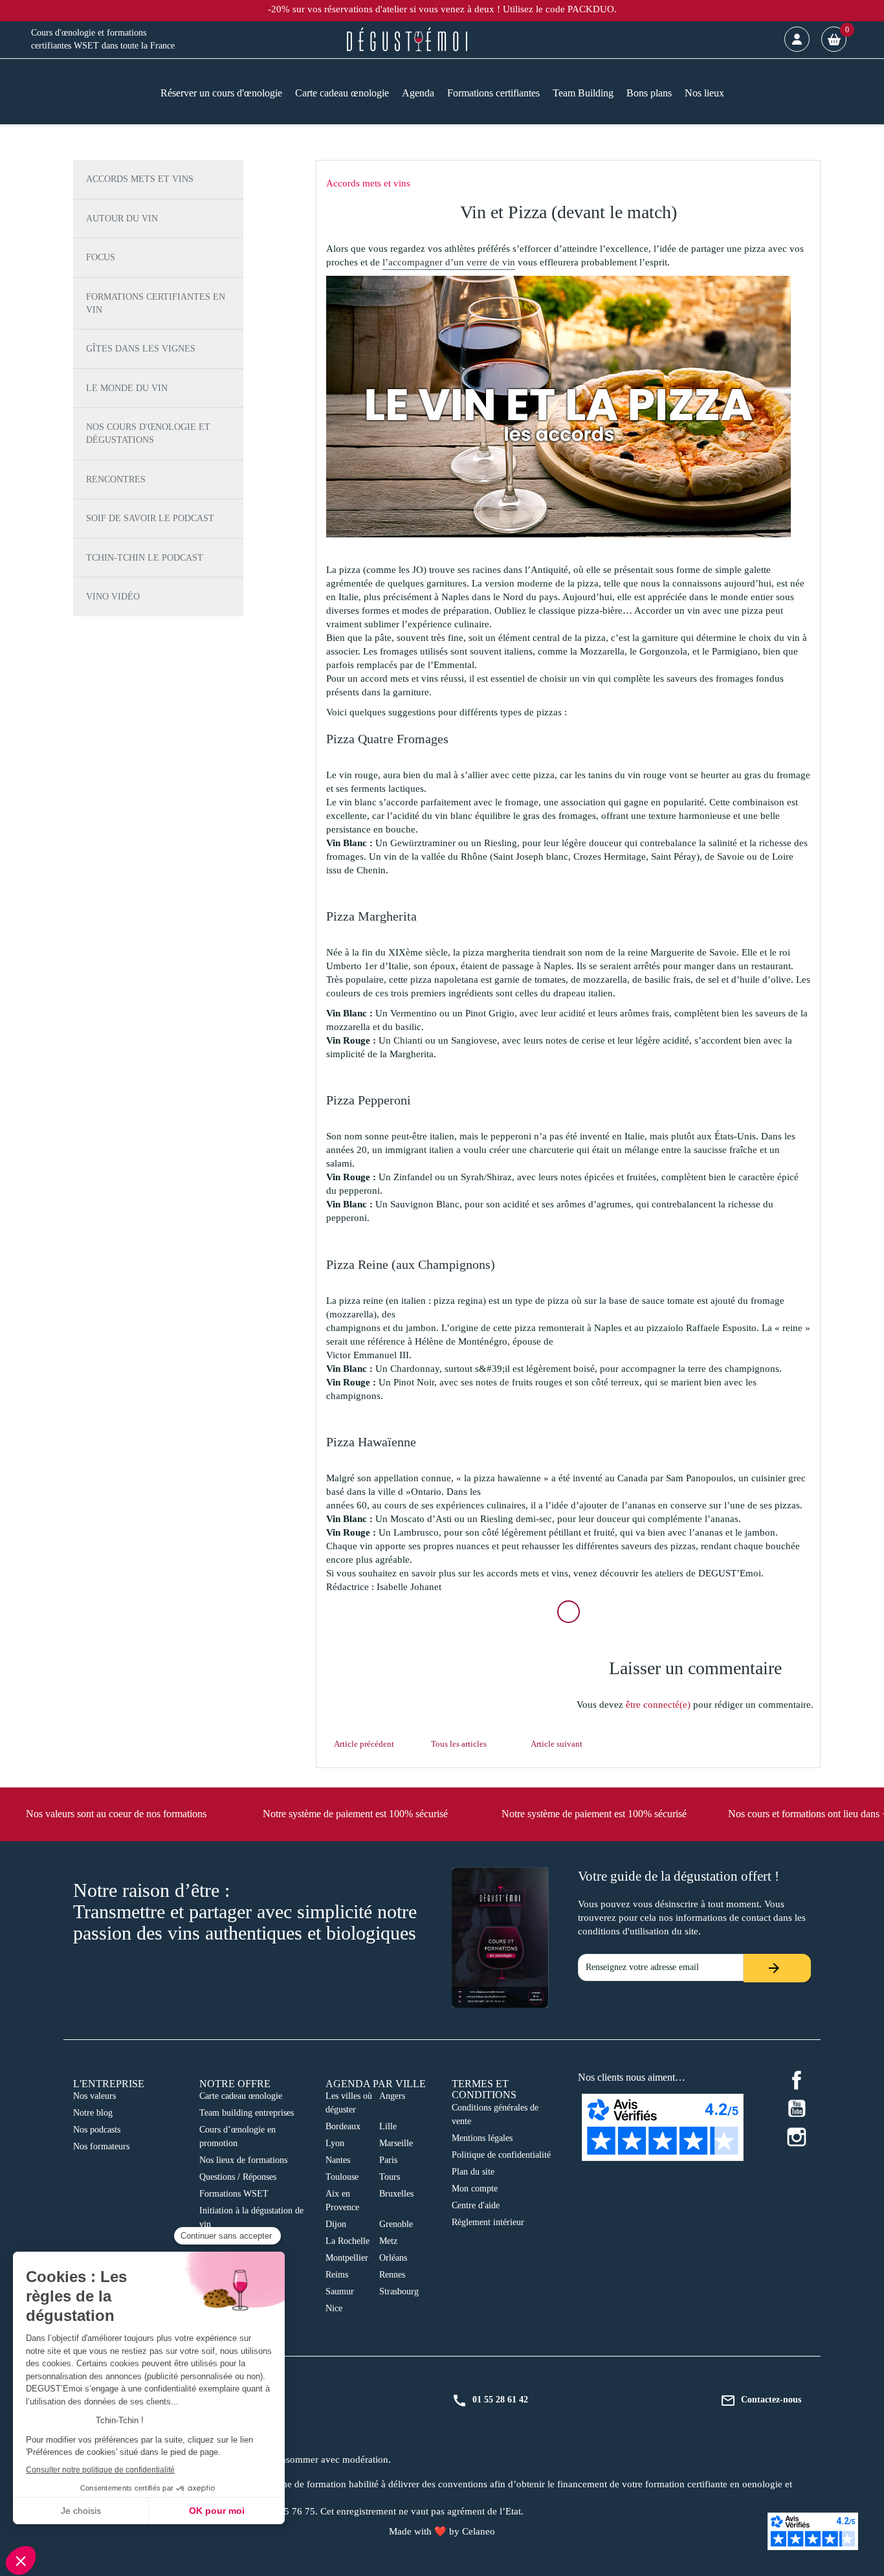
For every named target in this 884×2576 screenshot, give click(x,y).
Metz (388, 2241)
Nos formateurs (101, 2146)
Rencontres (116, 479)
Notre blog (93, 2113)
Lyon (335, 2143)
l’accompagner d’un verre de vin (449, 262)
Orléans (393, 2258)
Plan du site (473, 2172)
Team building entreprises (247, 2113)
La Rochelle (348, 2241)
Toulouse (342, 2177)
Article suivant (557, 1744)
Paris (388, 2160)
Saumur (340, 2291)
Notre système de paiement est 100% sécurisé (355, 1814)
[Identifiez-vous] (797, 39)
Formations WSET (234, 2194)
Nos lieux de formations (243, 2160)
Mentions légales (482, 2138)
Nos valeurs (94, 2096)
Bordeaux (343, 2126)
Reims (337, 2275)
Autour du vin (122, 218)
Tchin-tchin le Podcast (145, 558)
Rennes (392, 2275)
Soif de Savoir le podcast (150, 518)
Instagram (797, 2137)
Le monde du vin (127, 388)
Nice (334, 2308)
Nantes (338, 2160)
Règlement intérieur (488, 2222)
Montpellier (347, 2258)
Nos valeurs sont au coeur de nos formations (116, 1814)
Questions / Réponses (238, 2177)
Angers (392, 2096)
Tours (390, 2177)
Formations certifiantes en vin (156, 303)
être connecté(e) (658, 1705)
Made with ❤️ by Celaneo (442, 2531)
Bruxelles (396, 2194)
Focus (101, 257)
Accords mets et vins (140, 179)
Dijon (336, 2224)
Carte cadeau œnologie (241, 2096)
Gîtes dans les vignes (141, 349)
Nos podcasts (97, 2130)
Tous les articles (459, 1744)
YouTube (797, 2109)
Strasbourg (399, 2291)
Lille (388, 2126)
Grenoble (396, 2224)
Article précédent (364, 1744)
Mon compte (475, 2189)
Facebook (797, 2080)
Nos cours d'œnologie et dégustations (148, 433)
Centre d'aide (476, 2205)
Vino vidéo (113, 597)
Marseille (396, 2143)
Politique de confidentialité (501, 2155)
